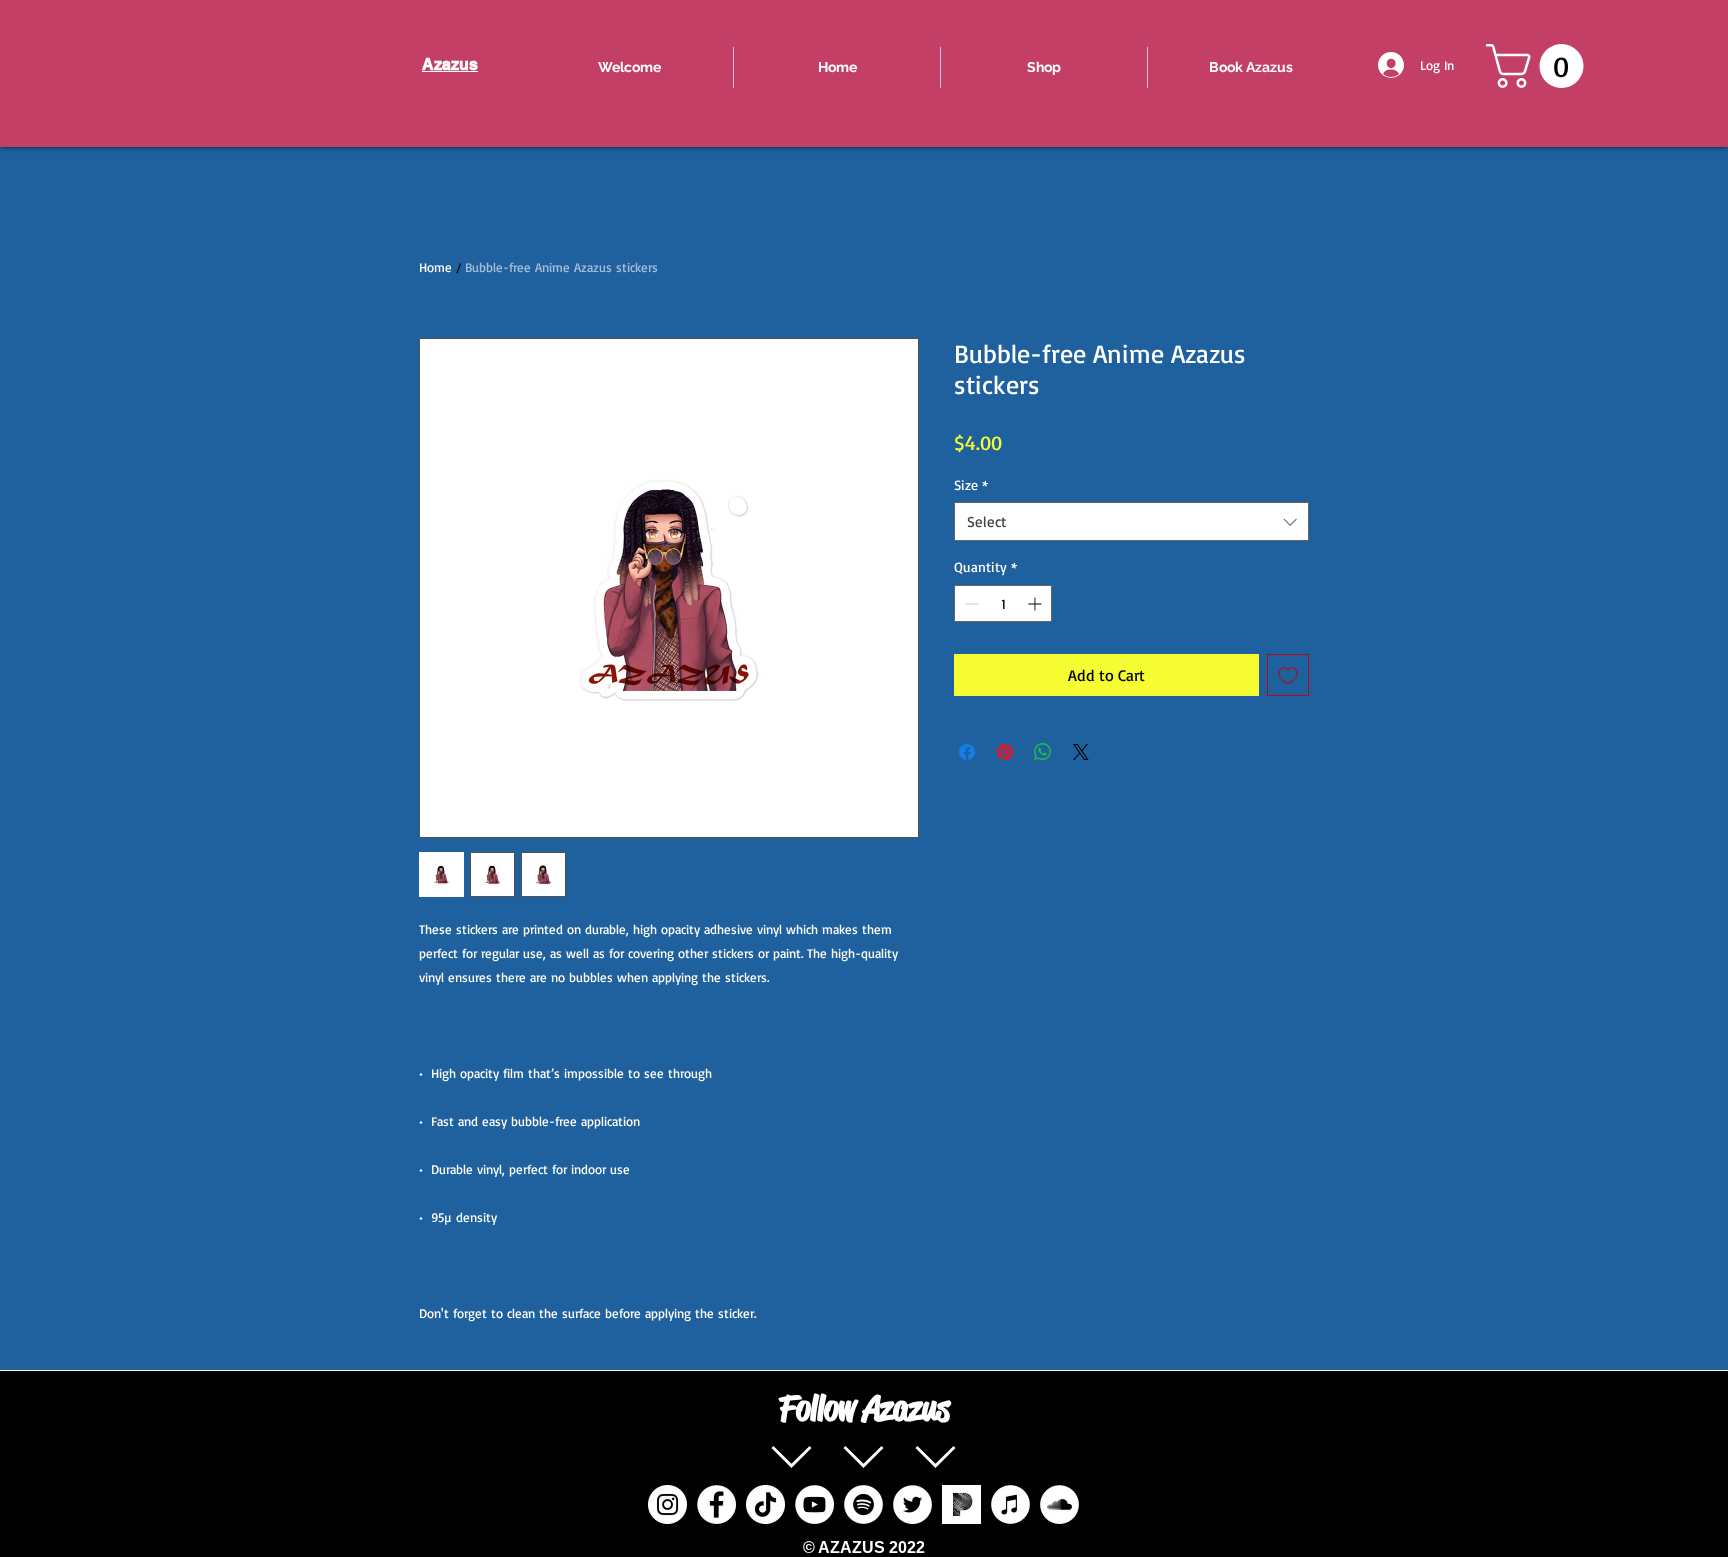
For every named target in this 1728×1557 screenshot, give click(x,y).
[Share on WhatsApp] (1043, 752)
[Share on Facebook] (967, 752)
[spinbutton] (1003, 603)
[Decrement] (969, 603)
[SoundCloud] (1059, 1504)
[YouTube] (814, 1504)
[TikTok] (765, 1504)
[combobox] (1131, 521)
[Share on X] (1081, 752)
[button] (1540, 66)
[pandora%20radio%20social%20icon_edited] (961, 1504)
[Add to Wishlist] (1288, 675)
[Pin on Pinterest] (1005, 752)
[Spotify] (863, 1504)
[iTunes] (1010, 1504)
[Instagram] (667, 1504)
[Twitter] (912, 1504)
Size (971, 484)
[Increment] (1036, 603)
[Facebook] (716, 1504)
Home (435, 267)
